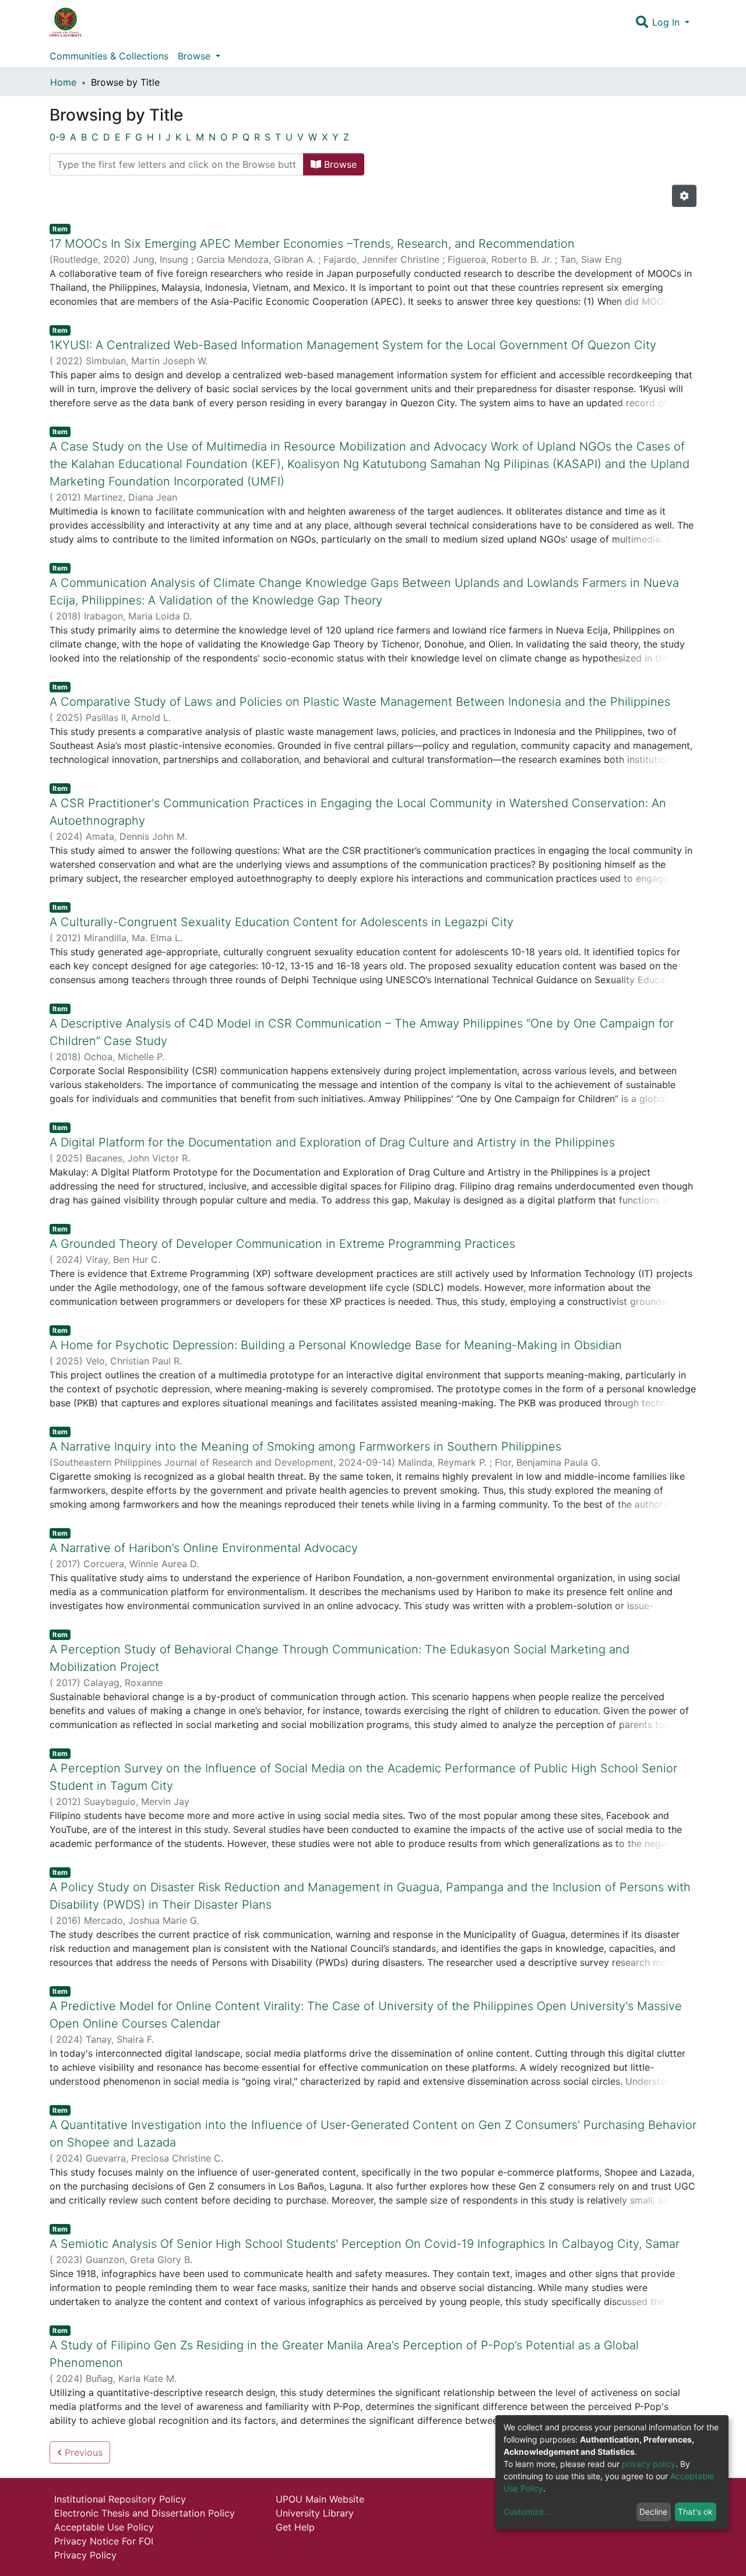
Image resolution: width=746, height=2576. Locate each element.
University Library (315, 2513)
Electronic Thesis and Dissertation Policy (145, 2513)
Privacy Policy (85, 2555)
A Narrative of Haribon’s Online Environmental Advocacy (204, 1548)
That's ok (695, 2512)
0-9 (57, 137)
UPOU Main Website (320, 2499)
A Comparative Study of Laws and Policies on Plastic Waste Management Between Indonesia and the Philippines (360, 702)
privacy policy (649, 2464)
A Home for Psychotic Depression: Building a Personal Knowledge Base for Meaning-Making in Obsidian (336, 1345)
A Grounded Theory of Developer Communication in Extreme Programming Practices (282, 1244)
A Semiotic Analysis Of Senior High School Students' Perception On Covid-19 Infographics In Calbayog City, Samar (365, 2244)
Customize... (527, 2512)
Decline (653, 2512)
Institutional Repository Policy (120, 2499)
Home (63, 82)
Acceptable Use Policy (104, 2527)
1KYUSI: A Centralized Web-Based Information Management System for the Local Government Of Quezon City (353, 345)
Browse (339, 164)
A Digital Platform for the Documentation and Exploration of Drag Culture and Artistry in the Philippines (332, 1142)
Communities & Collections (109, 56)
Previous (82, 2452)
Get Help (295, 2527)
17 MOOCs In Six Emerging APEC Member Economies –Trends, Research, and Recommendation (312, 244)
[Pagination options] (684, 196)
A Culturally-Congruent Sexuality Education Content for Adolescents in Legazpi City (281, 922)
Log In (667, 22)
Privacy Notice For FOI (104, 2541)
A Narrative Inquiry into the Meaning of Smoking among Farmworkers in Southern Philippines (305, 1447)
